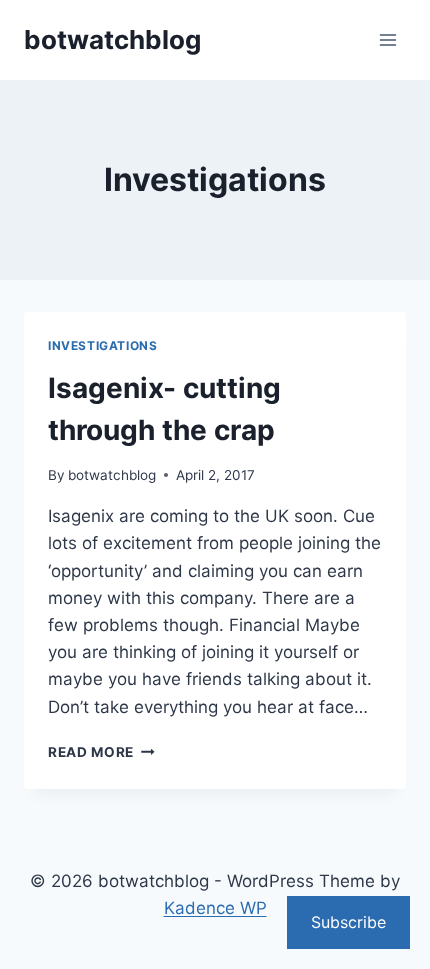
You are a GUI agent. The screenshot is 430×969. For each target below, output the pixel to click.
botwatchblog (112, 475)
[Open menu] (387, 39)
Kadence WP (215, 908)
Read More (101, 752)
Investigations (102, 345)
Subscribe (348, 922)
